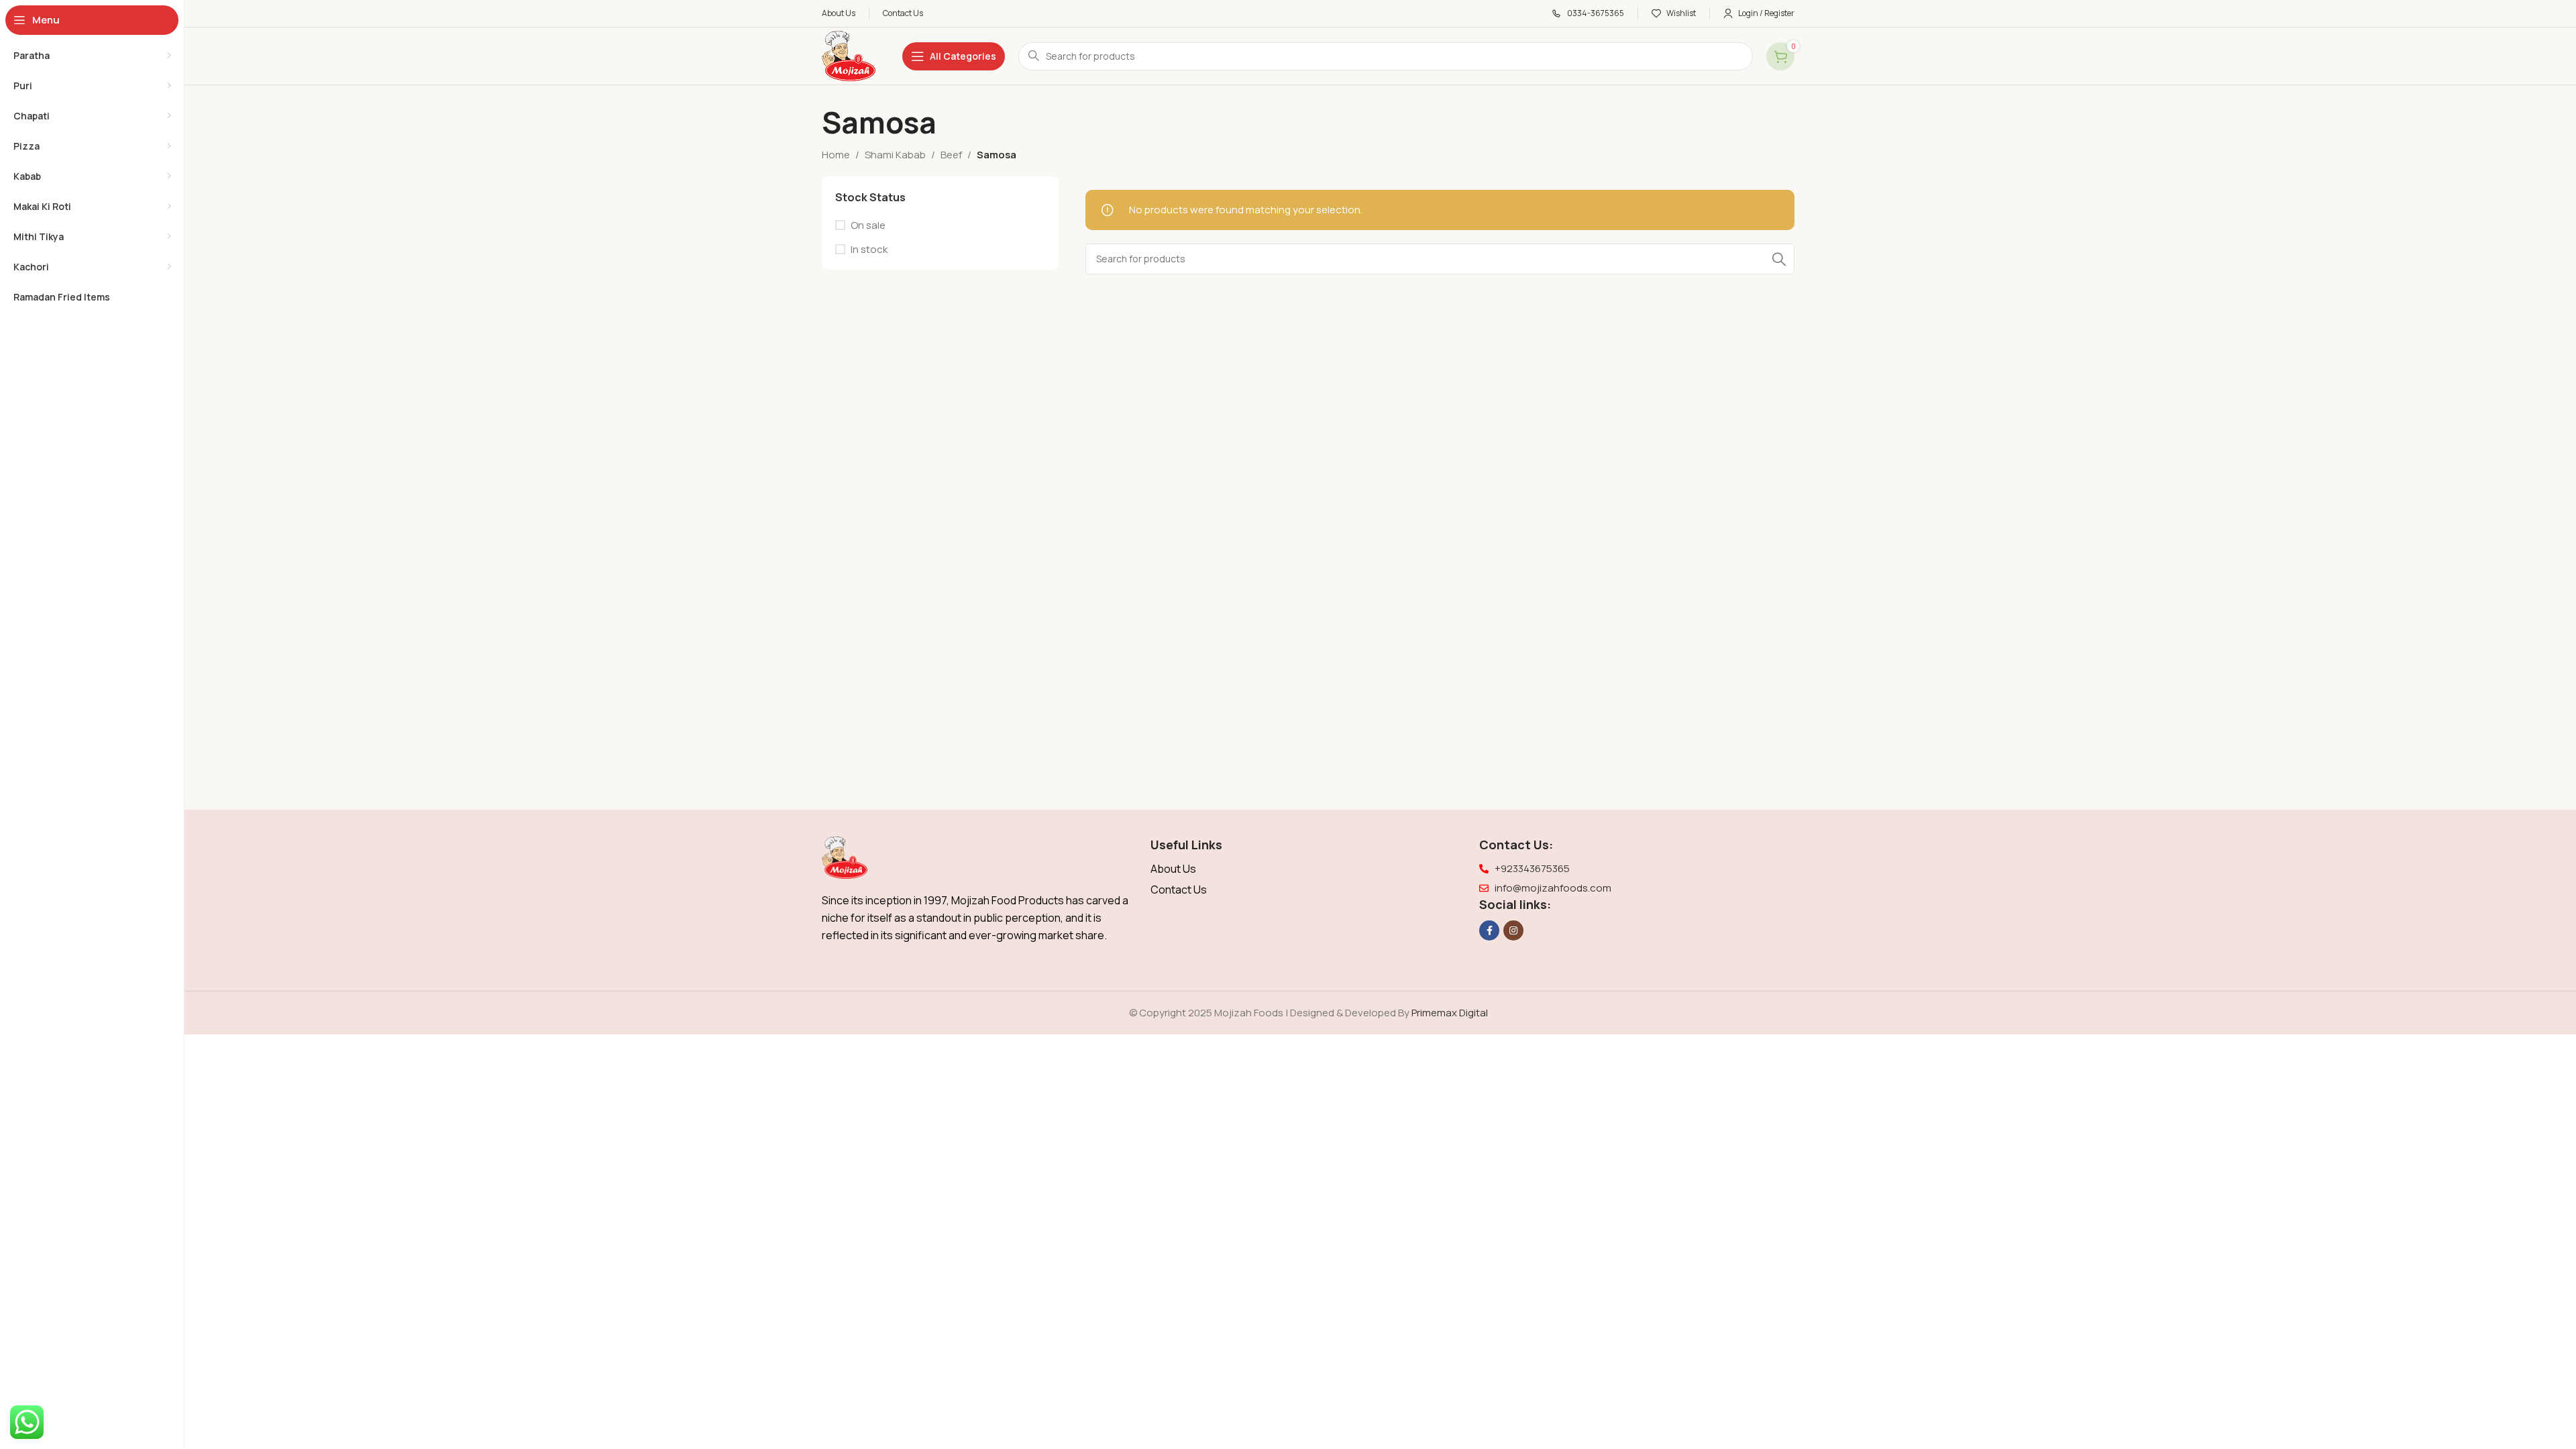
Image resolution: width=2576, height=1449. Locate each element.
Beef (951, 155)
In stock (869, 249)
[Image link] (845, 857)
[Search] (1779, 259)
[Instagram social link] (1513, 930)
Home (836, 155)
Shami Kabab (895, 155)
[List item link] (1308, 869)
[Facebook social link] (1489, 930)
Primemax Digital (1450, 1013)
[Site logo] (849, 55)
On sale (868, 225)
